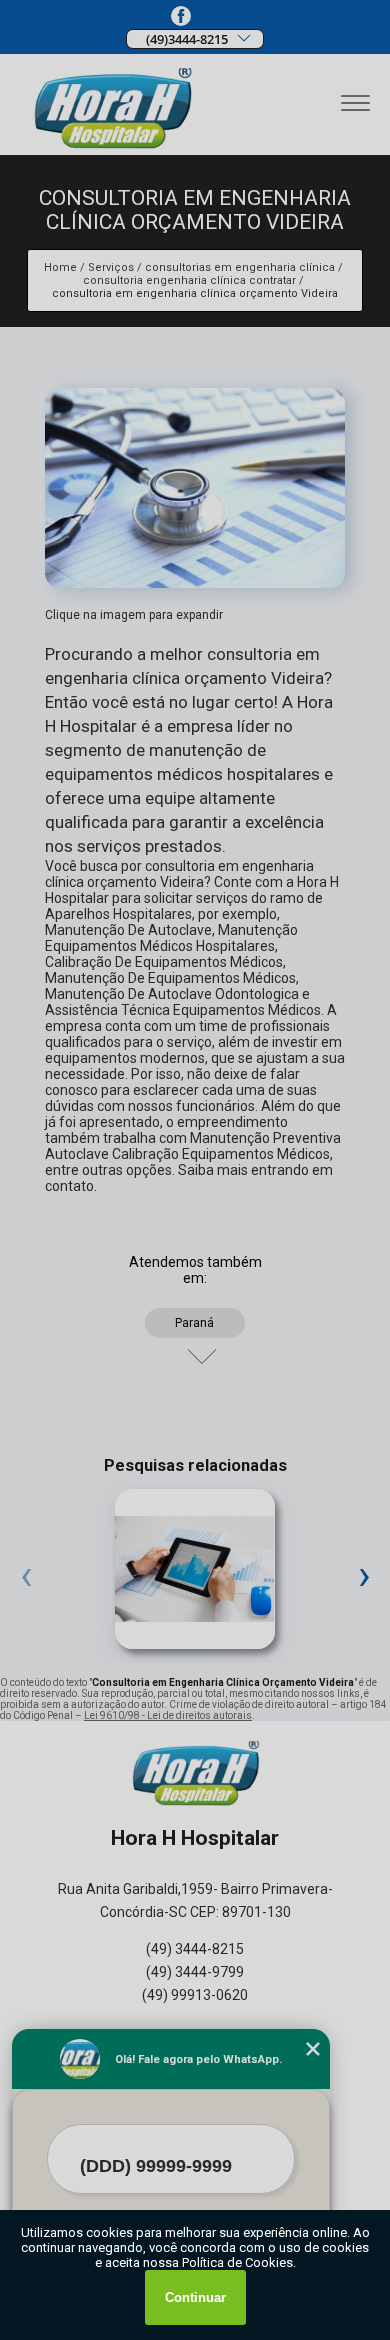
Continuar (195, 2297)
